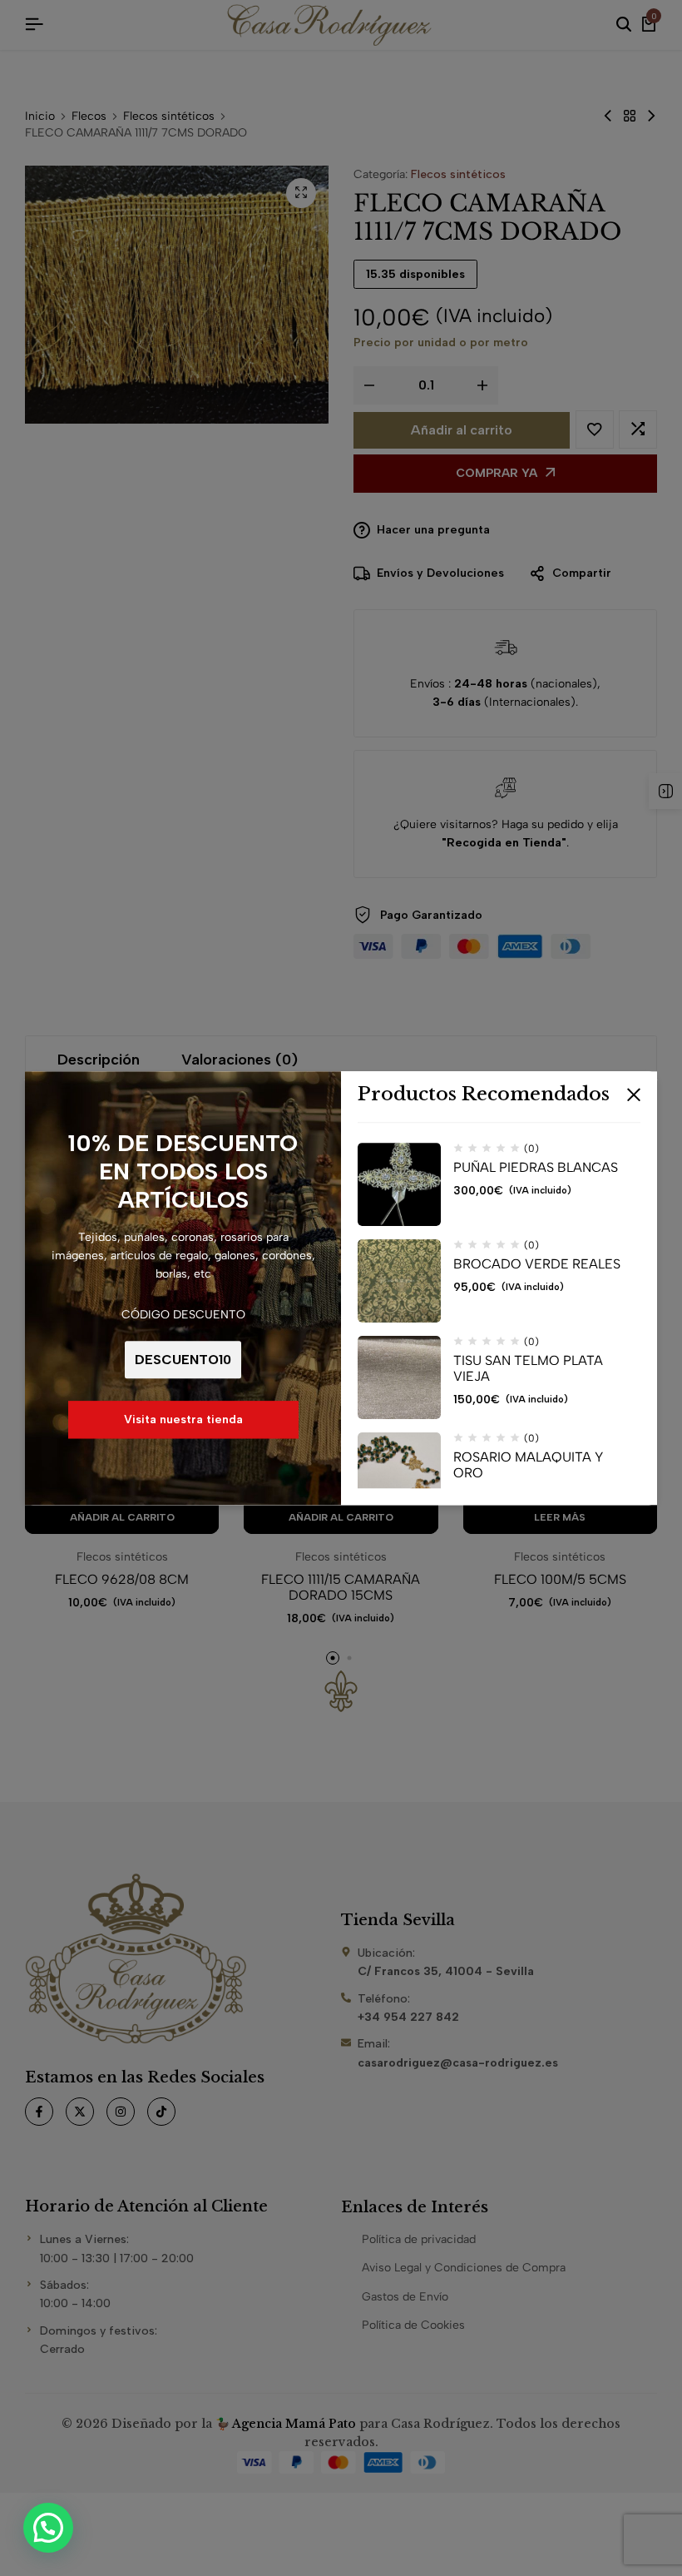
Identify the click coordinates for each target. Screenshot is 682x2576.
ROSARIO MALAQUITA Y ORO (528, 1465)
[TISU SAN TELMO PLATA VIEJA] (399, 1377)
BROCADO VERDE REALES (537, 1264)
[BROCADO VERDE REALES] (399, 1281)
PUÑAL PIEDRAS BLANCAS (536, 1167)
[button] (48, 2528)
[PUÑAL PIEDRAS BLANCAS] (399, 1184)
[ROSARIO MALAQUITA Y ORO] (399, 1474)
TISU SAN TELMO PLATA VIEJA (528, 1368)
